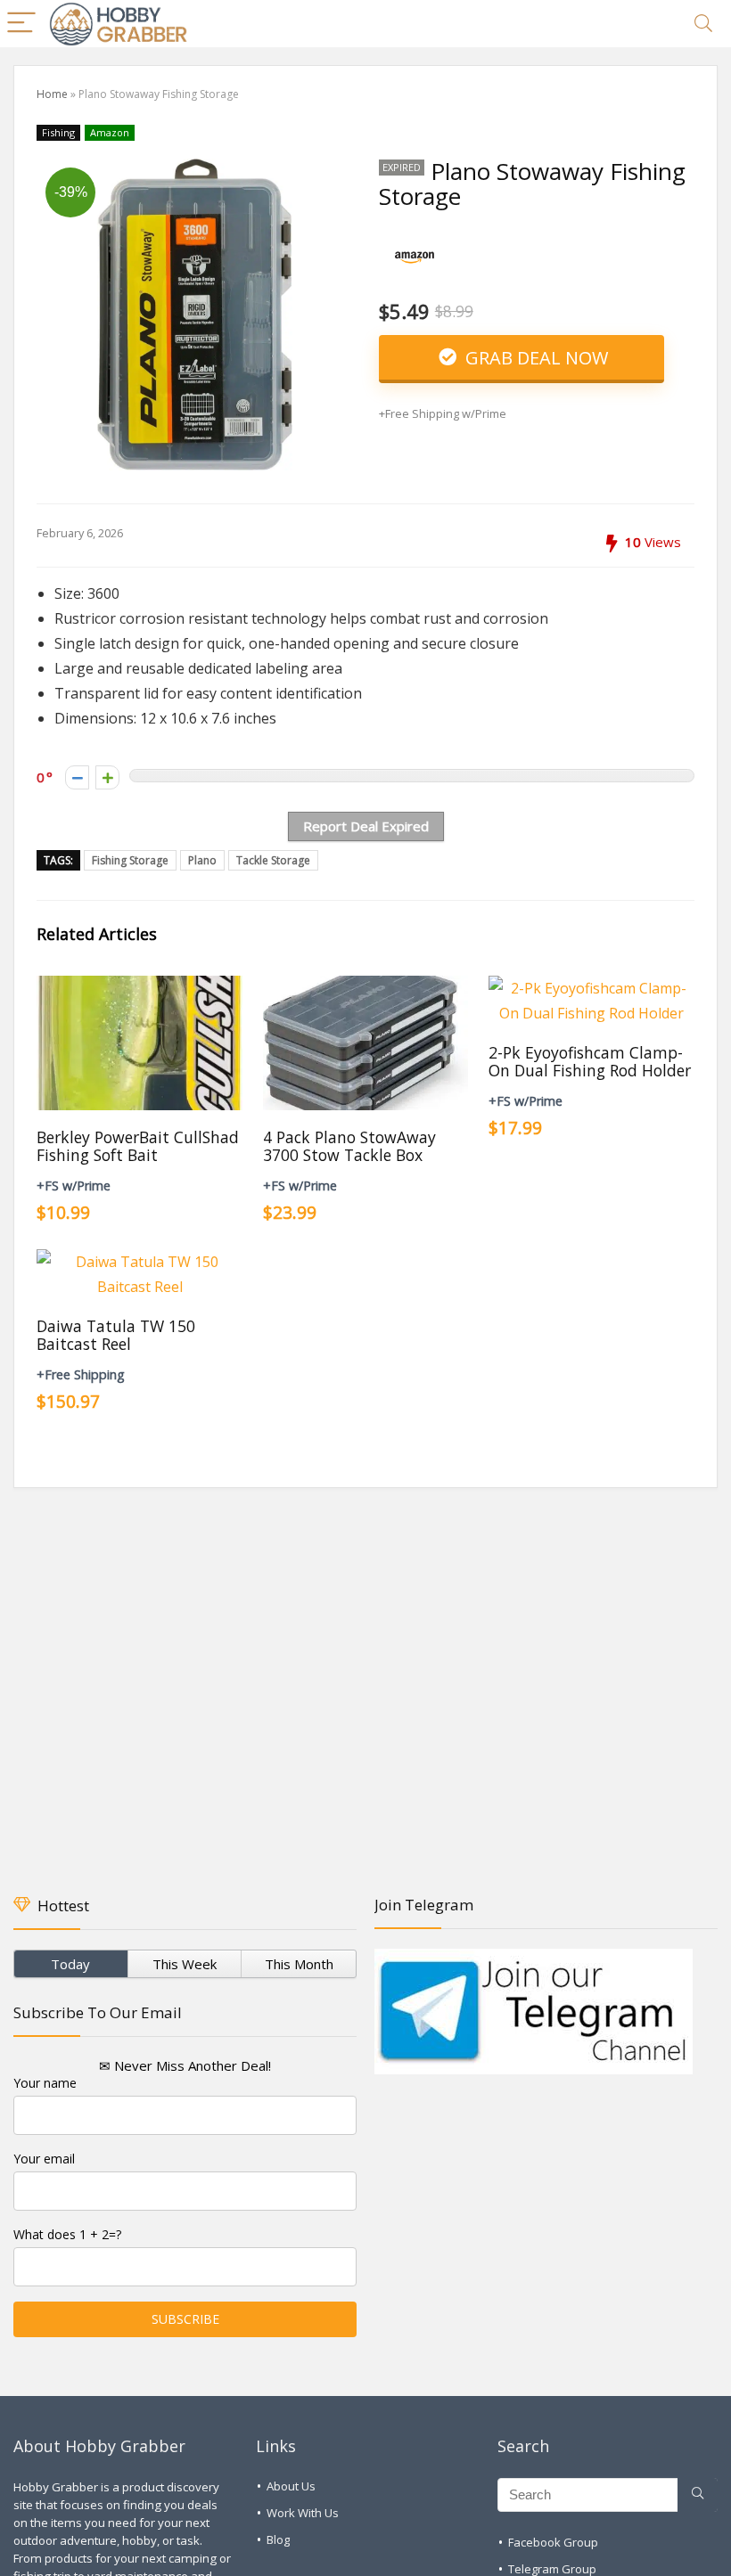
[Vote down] (77, 777)
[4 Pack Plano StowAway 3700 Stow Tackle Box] (366, 988)
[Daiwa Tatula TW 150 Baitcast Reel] (140, 1262)
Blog (278, 2539)
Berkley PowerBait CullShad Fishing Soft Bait (138, 1146)
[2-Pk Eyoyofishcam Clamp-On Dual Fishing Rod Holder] (591, 988)
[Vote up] (107, 777)
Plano (202, 860)
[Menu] (21, 24)
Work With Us (303, 2513)
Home (52, 94)
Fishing (58, 132)
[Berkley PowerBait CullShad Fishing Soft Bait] (140, 988)
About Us (291, 2486)
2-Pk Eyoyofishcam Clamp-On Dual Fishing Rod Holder (590, 1061)
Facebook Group (553, 2542)
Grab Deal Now (534, 358)
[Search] (703, 24)
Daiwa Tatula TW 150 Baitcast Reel (116, 1335)
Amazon (110, 132)
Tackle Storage (273, 860)
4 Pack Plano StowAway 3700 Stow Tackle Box (349, 1146)
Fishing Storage (130, 860)
